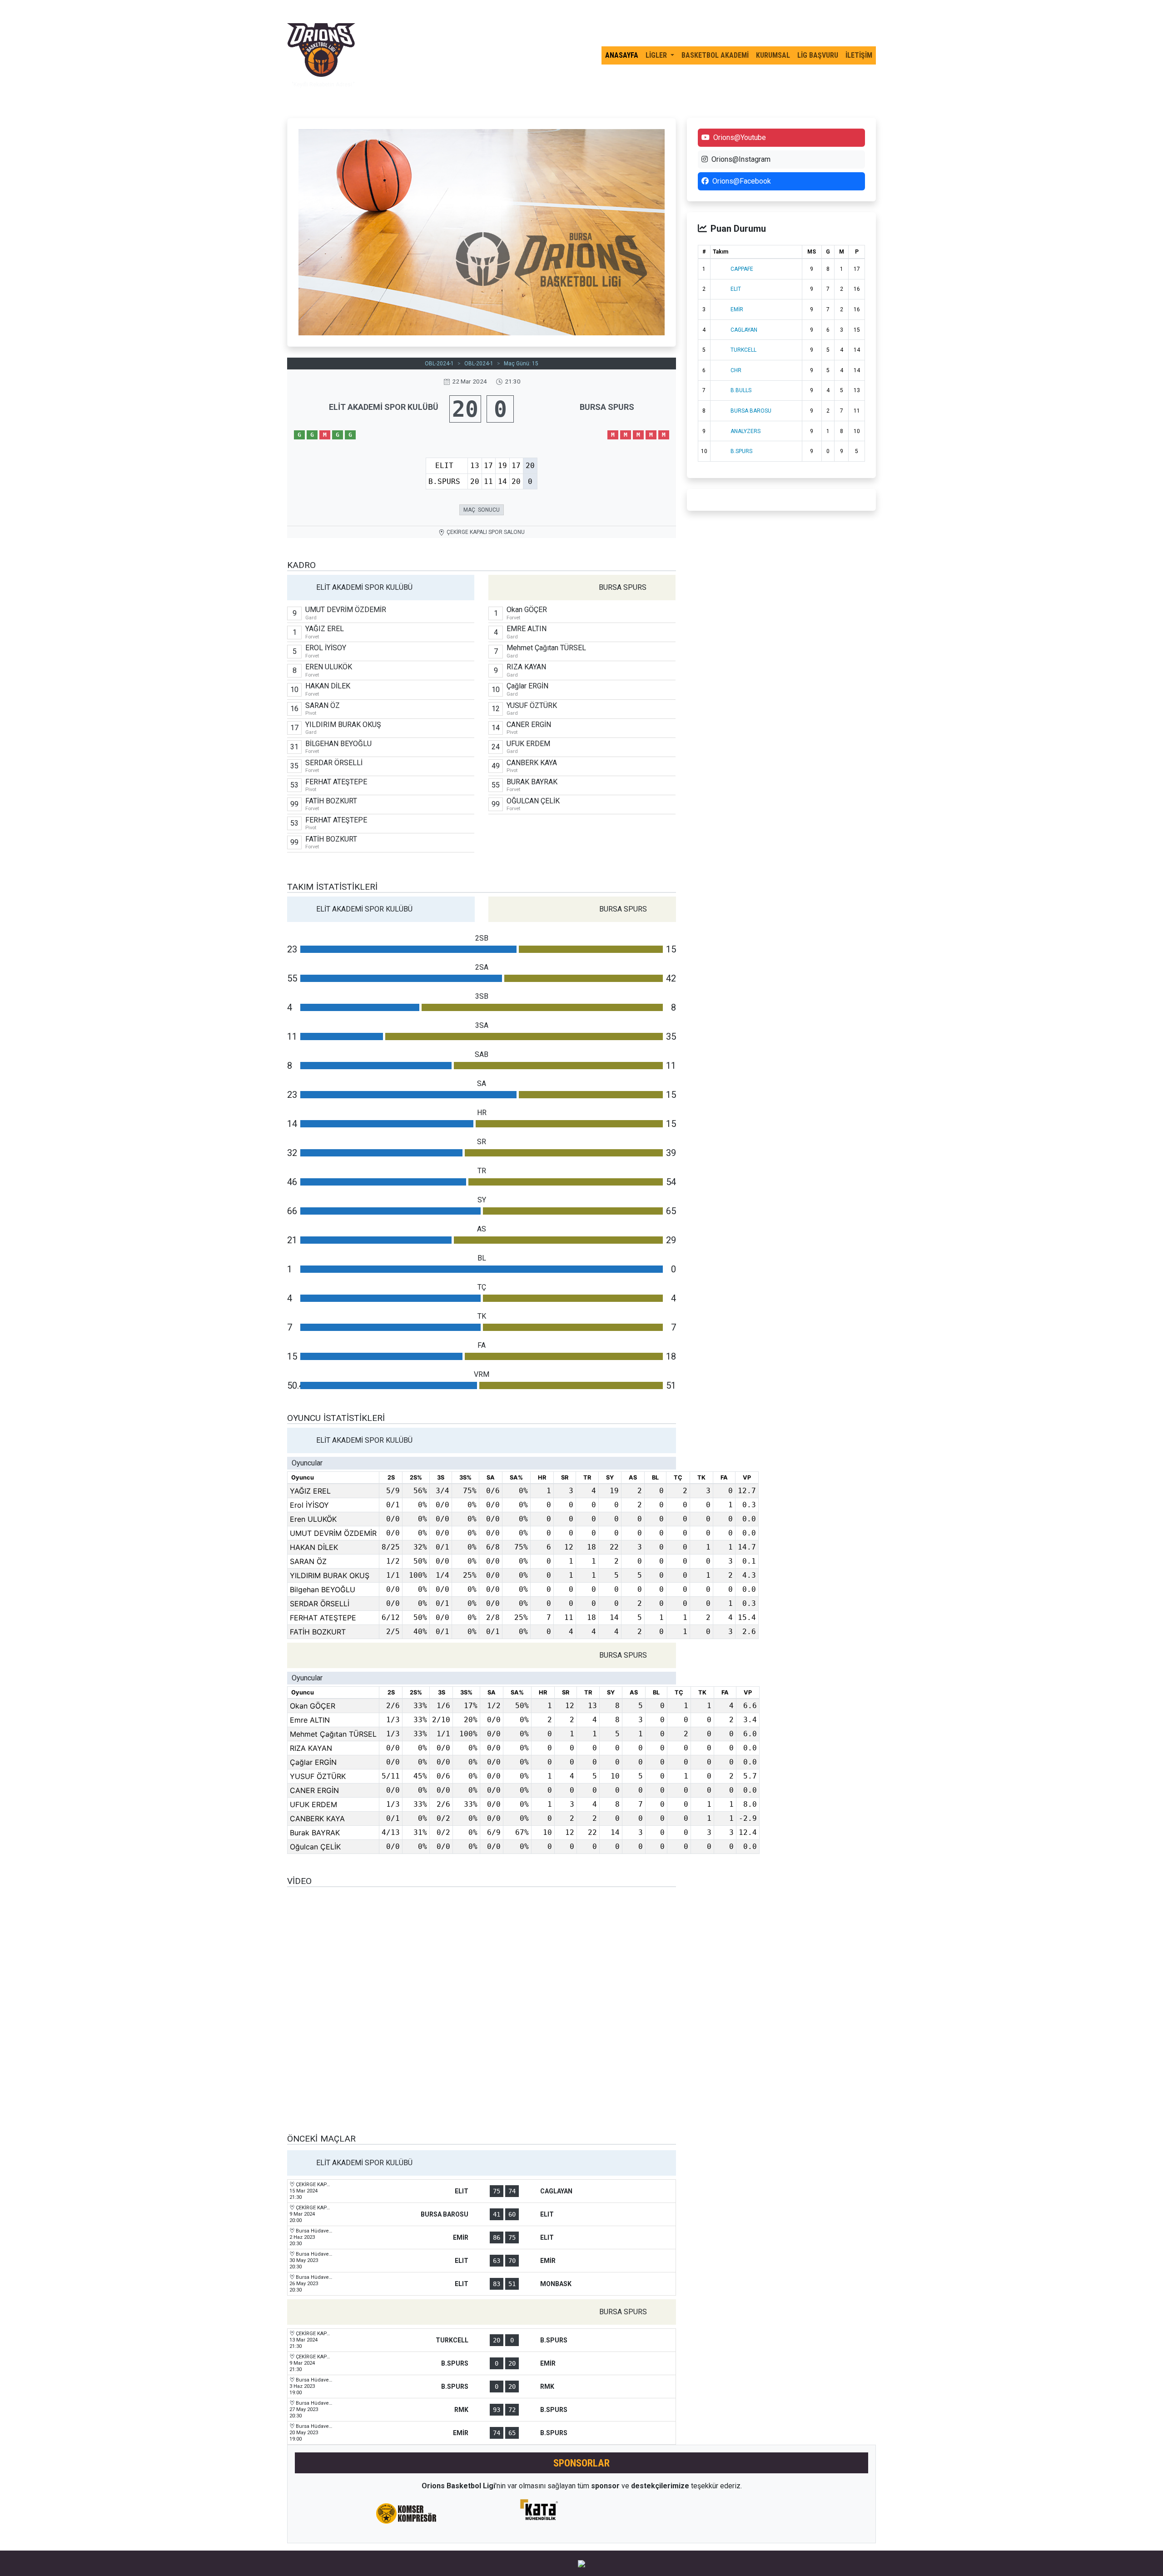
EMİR (737, 309)
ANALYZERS (746, 431)
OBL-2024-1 (439, 364)
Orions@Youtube (740, 137)
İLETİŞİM (859, 55)
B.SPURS (741, 451)
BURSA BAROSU (751, 411)
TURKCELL (743, 350)
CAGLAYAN (744, 330)
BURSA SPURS (607, 407)
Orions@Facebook (742, 181)
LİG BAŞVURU (818, 55)
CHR (736, 370)
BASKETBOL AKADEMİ (715, 55)
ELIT (736, 289)
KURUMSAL (773, 55)
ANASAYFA (622, 55)
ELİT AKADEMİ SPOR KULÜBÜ (384, 407)
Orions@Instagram (741, 159)
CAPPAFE (742, 269)
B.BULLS (741, 390)
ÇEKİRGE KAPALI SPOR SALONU (486, 532)
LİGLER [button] (657, 55)
